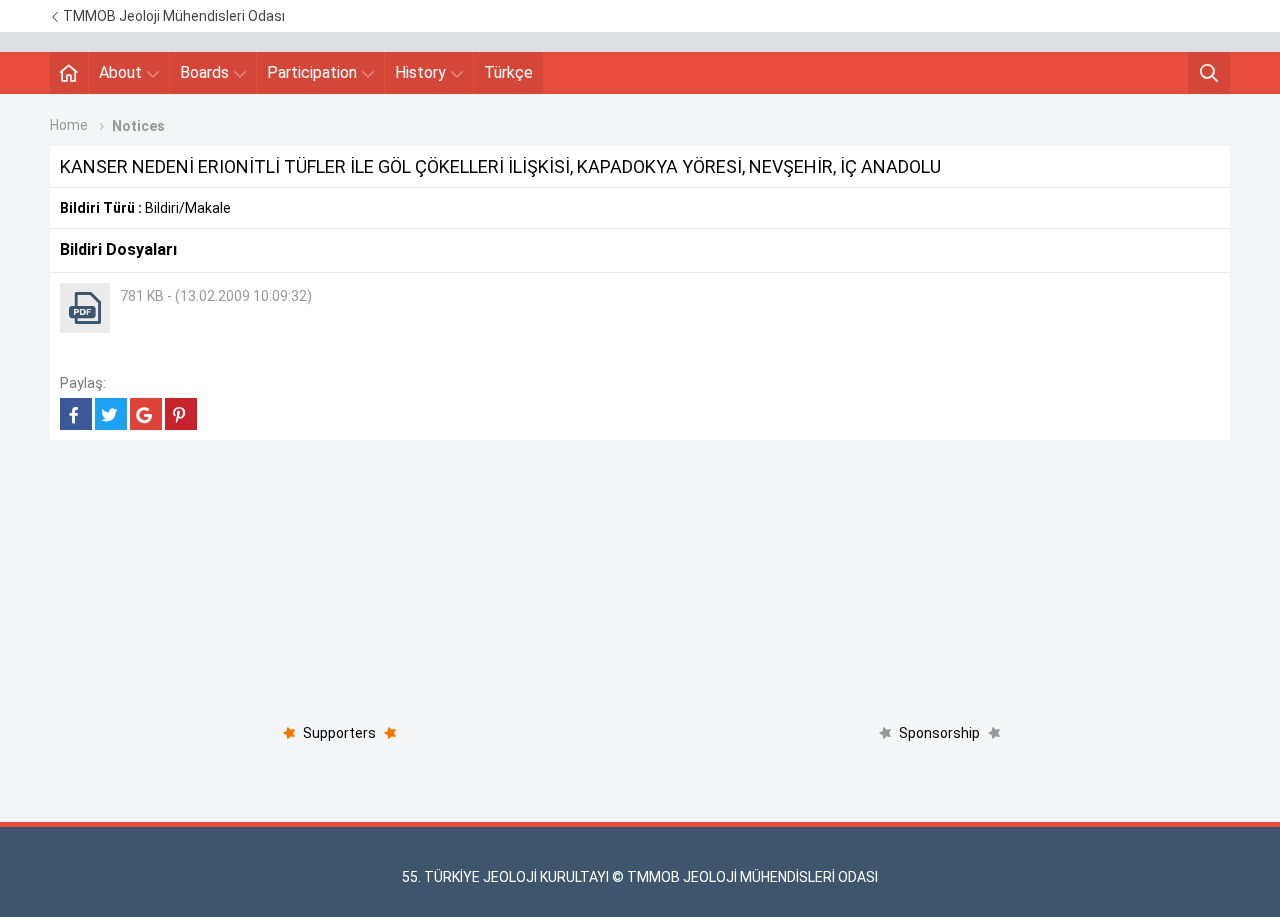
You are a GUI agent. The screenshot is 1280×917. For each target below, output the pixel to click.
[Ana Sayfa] (69, 73)
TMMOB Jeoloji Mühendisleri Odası (172, 16)
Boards (204, 72)
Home (69, 125)
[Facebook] (76, 414)
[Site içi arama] (1209, 73)
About (120, 72)
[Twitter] (111, 414)
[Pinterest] (181, 414)
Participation (312, 72)
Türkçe (508, 72)
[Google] (146, 414)
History (420, 72)
